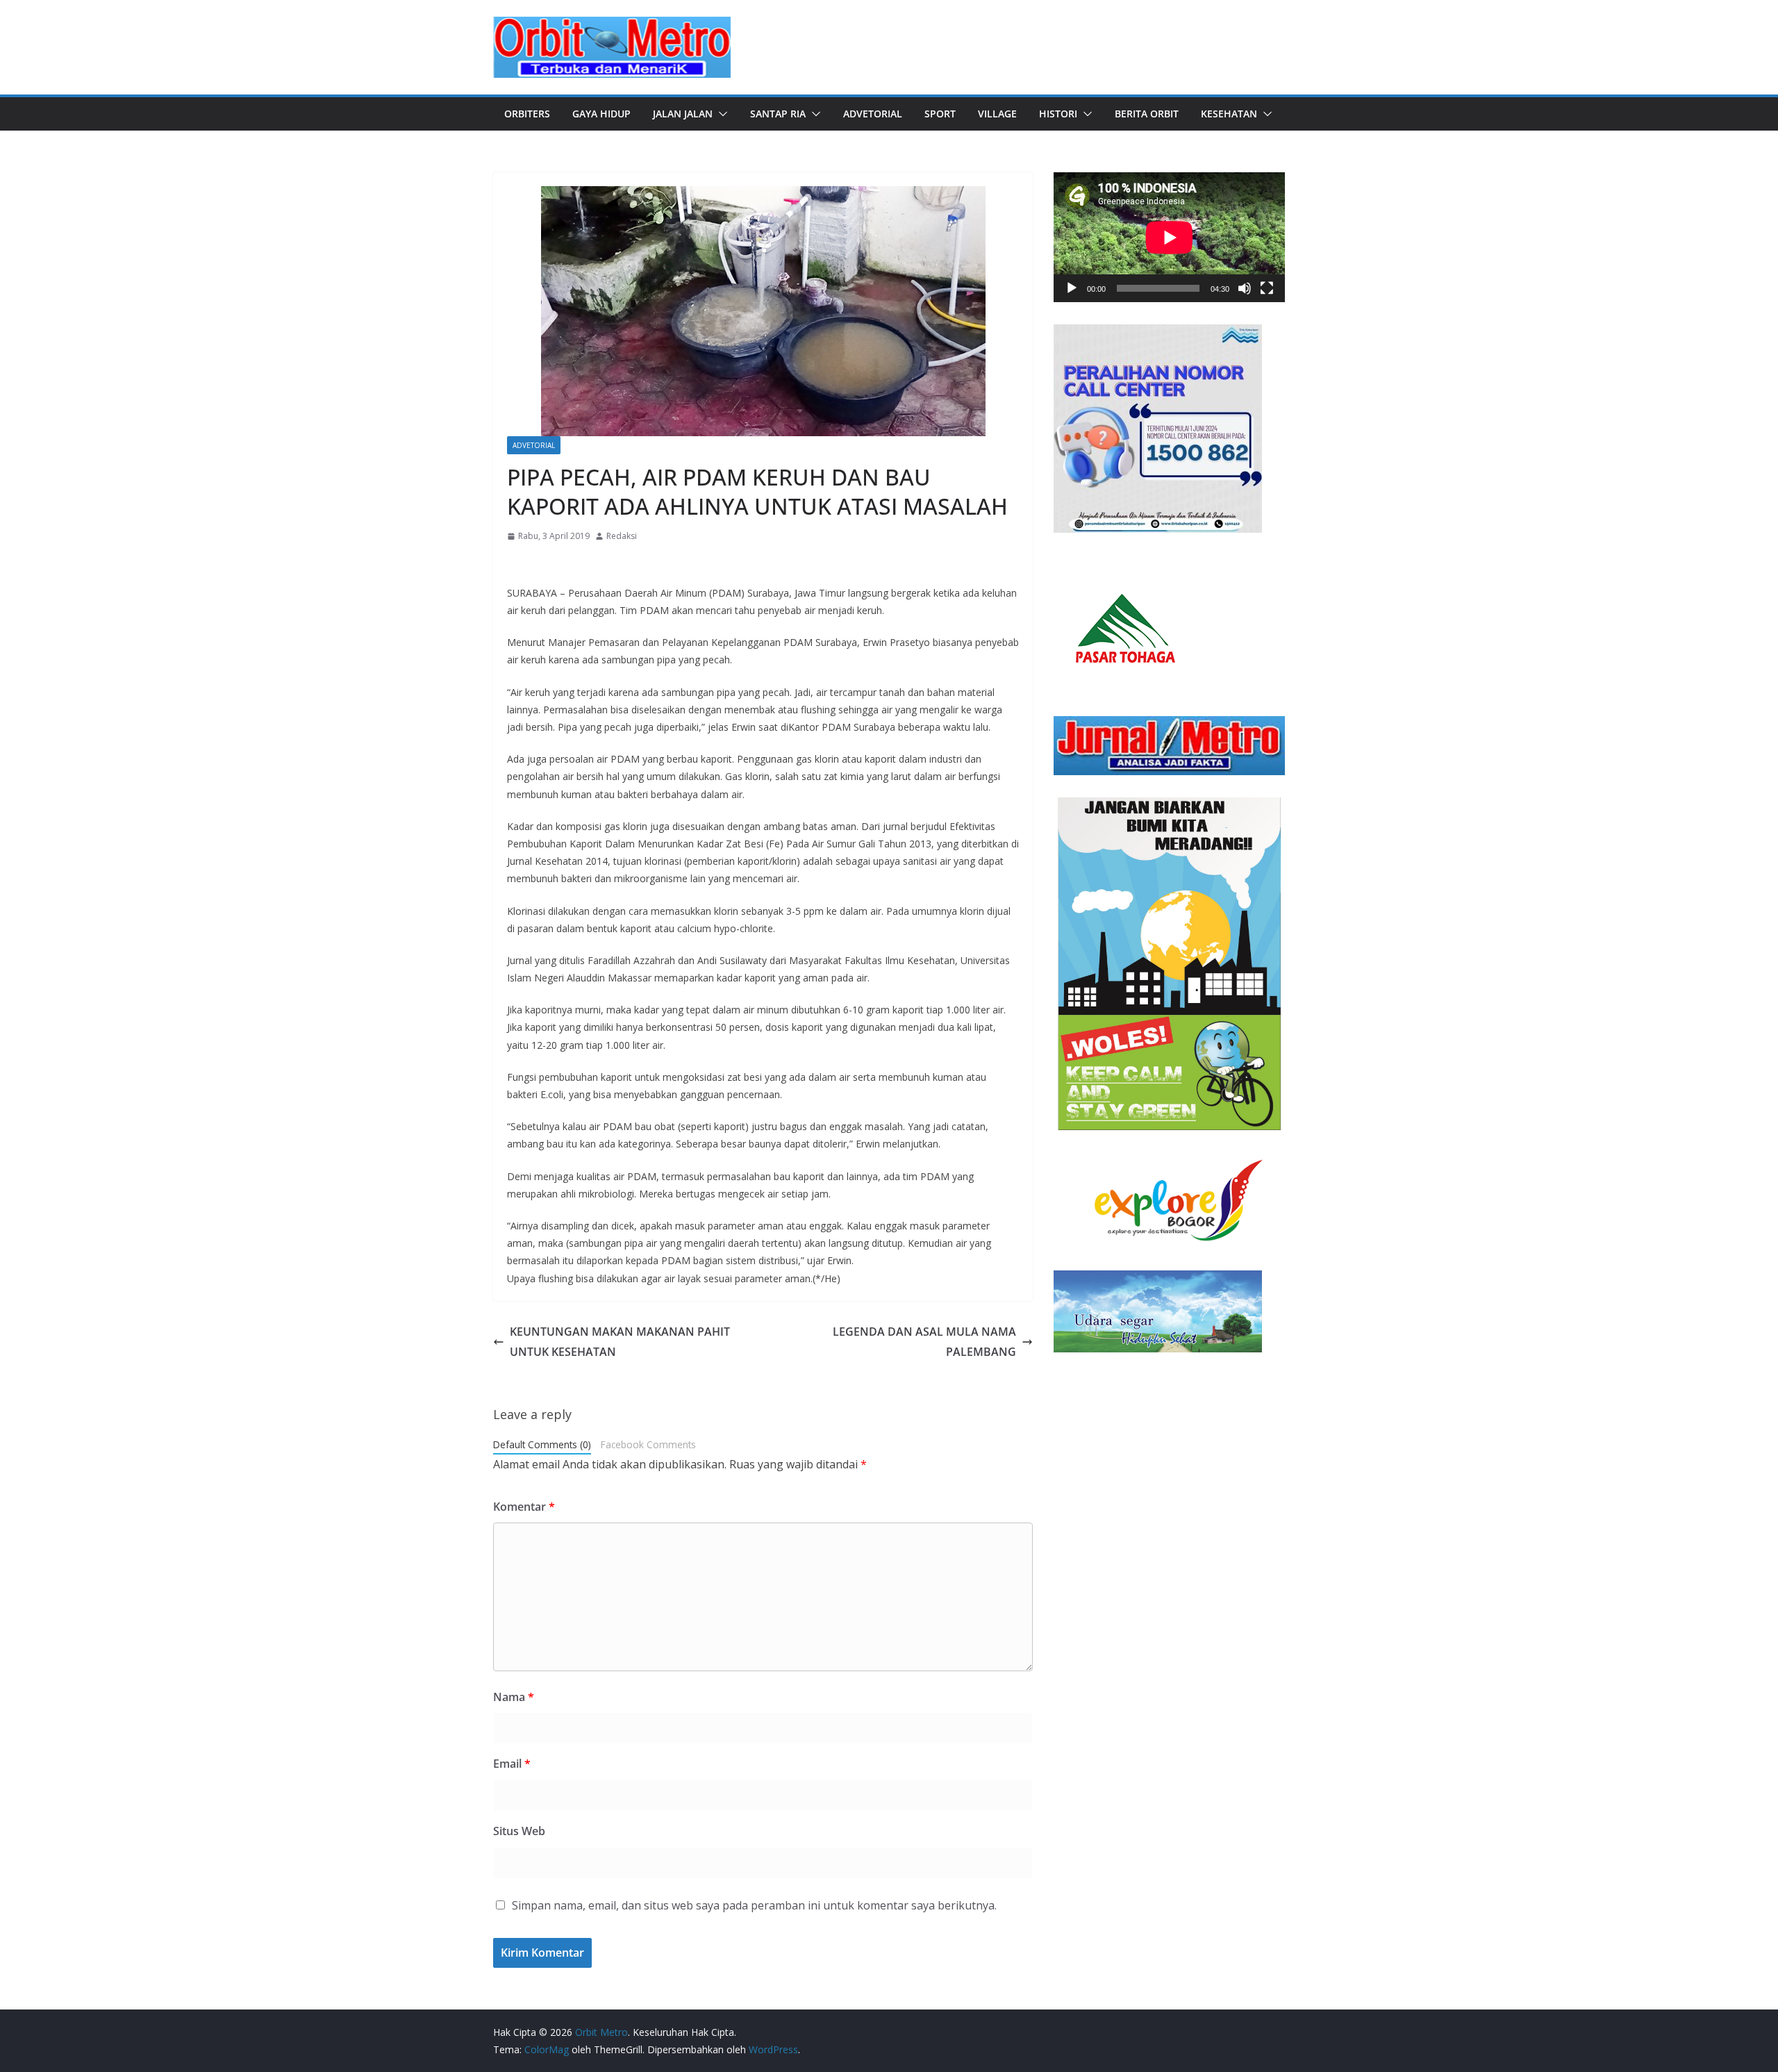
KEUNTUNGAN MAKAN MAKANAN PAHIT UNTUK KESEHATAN (620, 1342)
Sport (940, 114)
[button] (720, 114)
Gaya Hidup (601, 114)
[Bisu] (1245, 288)
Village (997, 114)
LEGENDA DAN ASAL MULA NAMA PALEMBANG (924, 1342)
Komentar (524, 1507)
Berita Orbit (1147, 114)
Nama (514, 1697)
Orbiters (527, 114)
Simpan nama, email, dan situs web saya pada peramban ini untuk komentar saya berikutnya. (754, 1905)
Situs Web (519, 1831)
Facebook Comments (648, 1444)
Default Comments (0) (542, 1444)
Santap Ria (778, 114)
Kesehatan (1229, 114)
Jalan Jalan (683, 114)
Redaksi (622, 536)
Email (512, 1764)
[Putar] (1072, 288)
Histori (1058, 114)
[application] (1169, 237)
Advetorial (873, 114)
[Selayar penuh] (1267, 288)
